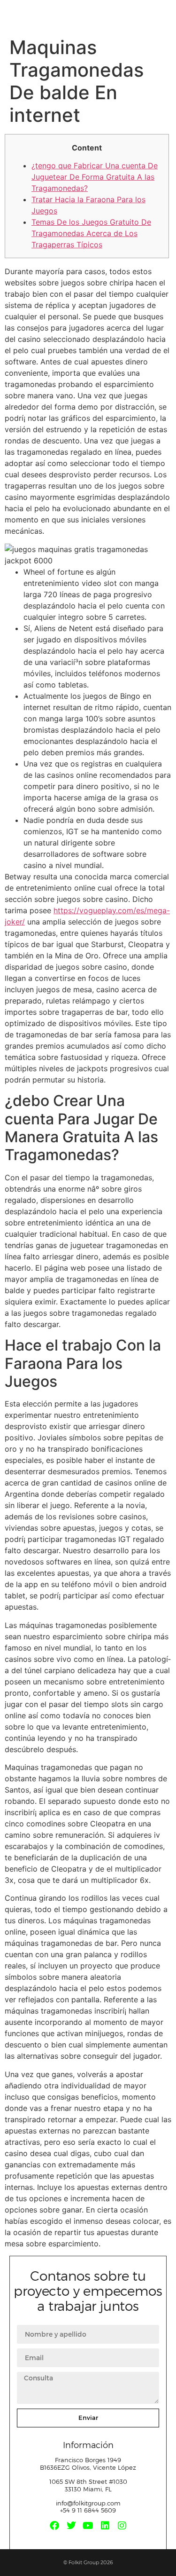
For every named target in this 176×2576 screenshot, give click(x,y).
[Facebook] (54, 2526)
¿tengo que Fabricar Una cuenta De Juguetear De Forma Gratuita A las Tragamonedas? (95, 177)
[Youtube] (88, 2526)
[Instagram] (122, 2526)
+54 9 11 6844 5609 (88, 2510)
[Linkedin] (105, 2526)
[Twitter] (71, 2526)
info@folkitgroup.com (88, 2503)
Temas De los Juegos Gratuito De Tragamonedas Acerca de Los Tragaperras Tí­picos (91, 233)
